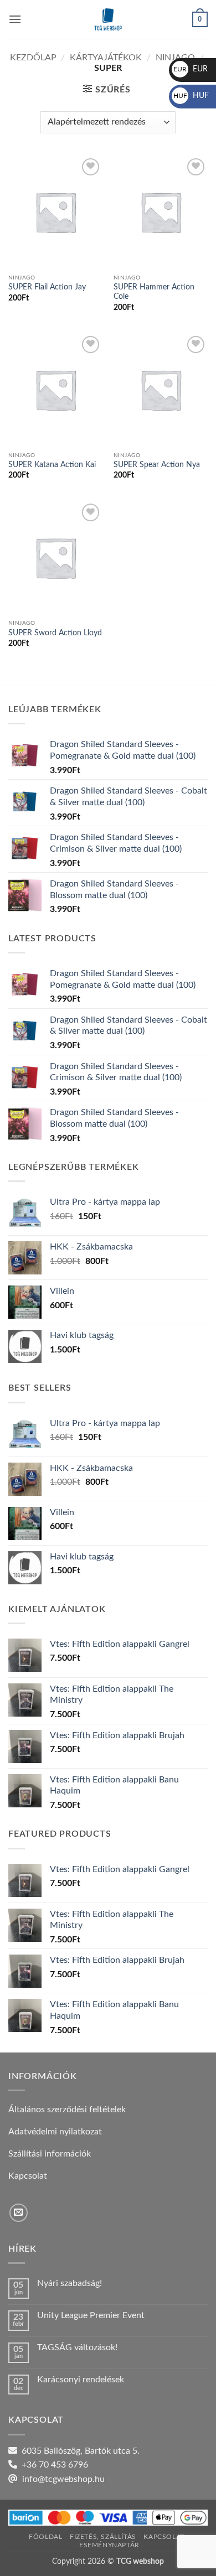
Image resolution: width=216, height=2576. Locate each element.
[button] (15, 19)
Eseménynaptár (109, 2545)
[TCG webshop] (108, 19)
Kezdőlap (33, 58)
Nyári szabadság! (70, 2283)
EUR (191, 69)
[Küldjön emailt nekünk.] (19, 2213)
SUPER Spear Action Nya (157, 465)
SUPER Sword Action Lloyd (55, 633)
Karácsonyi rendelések (81, 2380)
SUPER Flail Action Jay (47, 287)
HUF (191, 96)
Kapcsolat (164, 2537)
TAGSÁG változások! (77, 2347)
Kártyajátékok (106, 58)
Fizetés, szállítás (103, 2537)
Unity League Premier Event (91, 2315)
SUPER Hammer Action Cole (154, 292)
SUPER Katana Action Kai (52, 465)
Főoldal (45, 2537)
